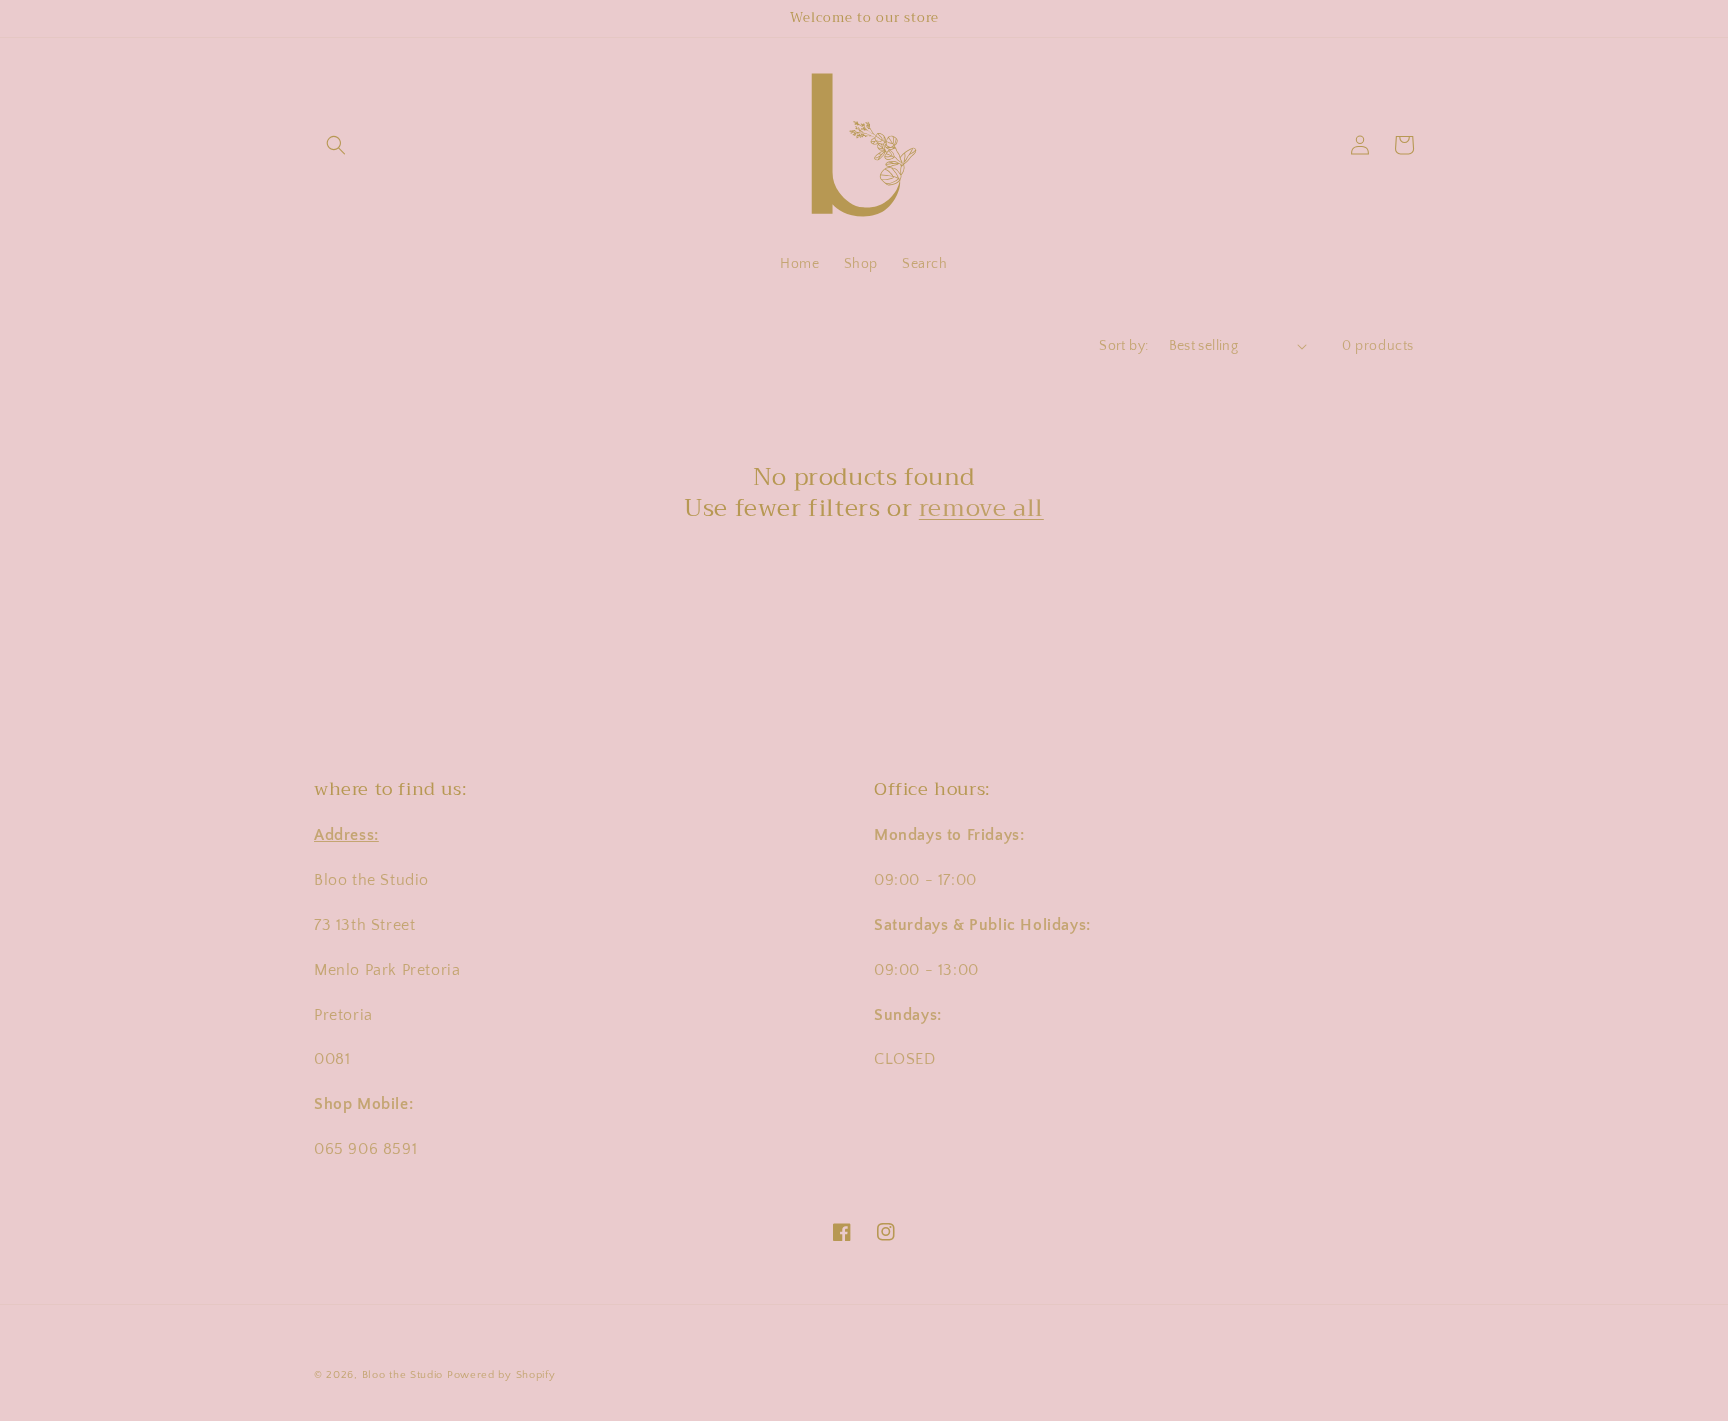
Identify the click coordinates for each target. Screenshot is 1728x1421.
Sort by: (1123, 346)
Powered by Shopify (501, 1375)
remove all (981, 508)
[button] (336, 145)
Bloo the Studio (403, 1375)
